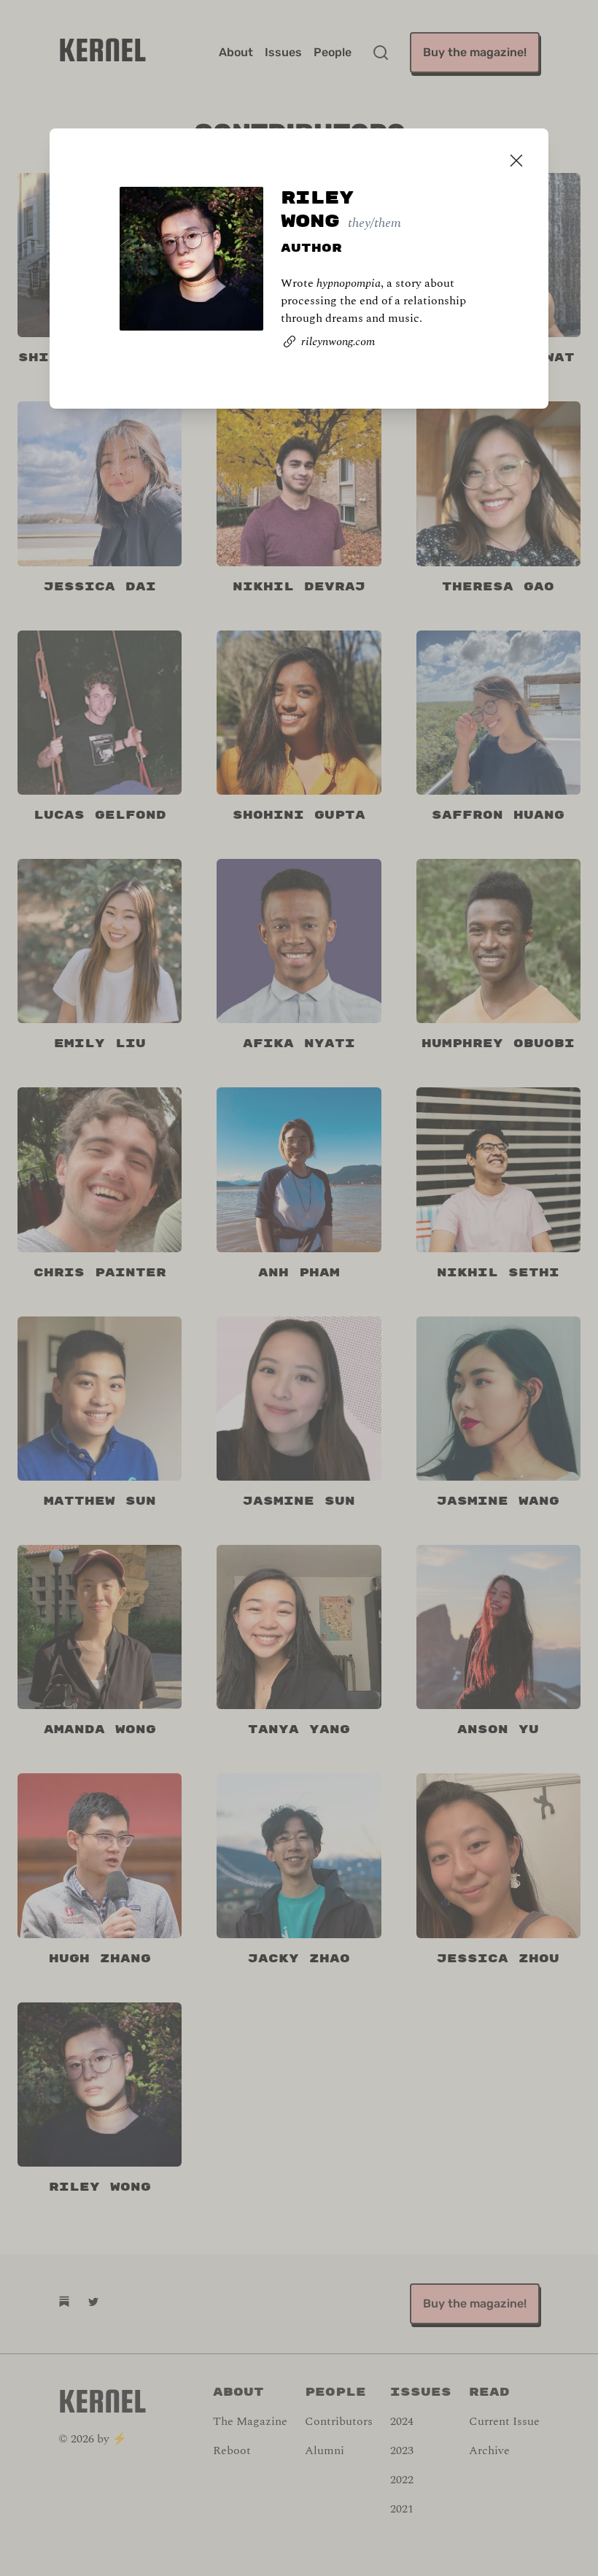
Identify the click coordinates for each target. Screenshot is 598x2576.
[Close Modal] (516, 161)
